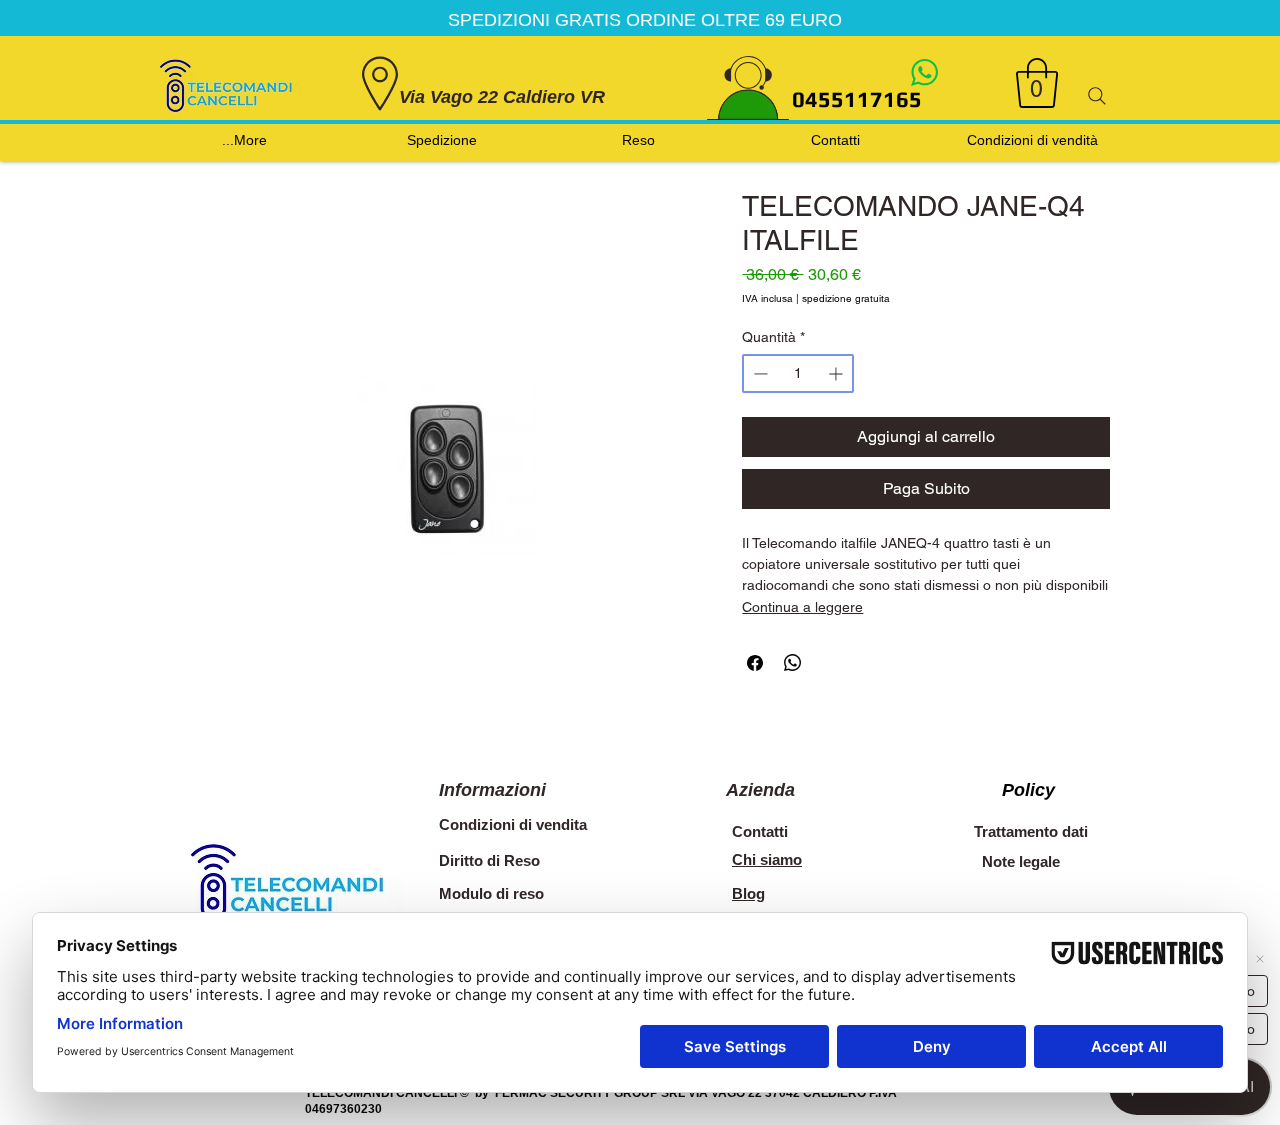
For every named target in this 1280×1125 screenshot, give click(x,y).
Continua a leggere (802, 607)
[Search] (1097, 96)
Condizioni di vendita (513, 824)
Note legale (1021, 861)
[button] (1037, 83)
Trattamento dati (1031, 831)
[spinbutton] (798, 373)
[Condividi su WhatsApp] (793, 663)
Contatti (760, 831)
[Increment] (837, 373)
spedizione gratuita (846, 299)
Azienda (760, 790)
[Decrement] (758, 373)
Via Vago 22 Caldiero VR (502, 97)
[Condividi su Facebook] (755, 663)
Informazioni (492, 790)
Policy (1028, 790)
